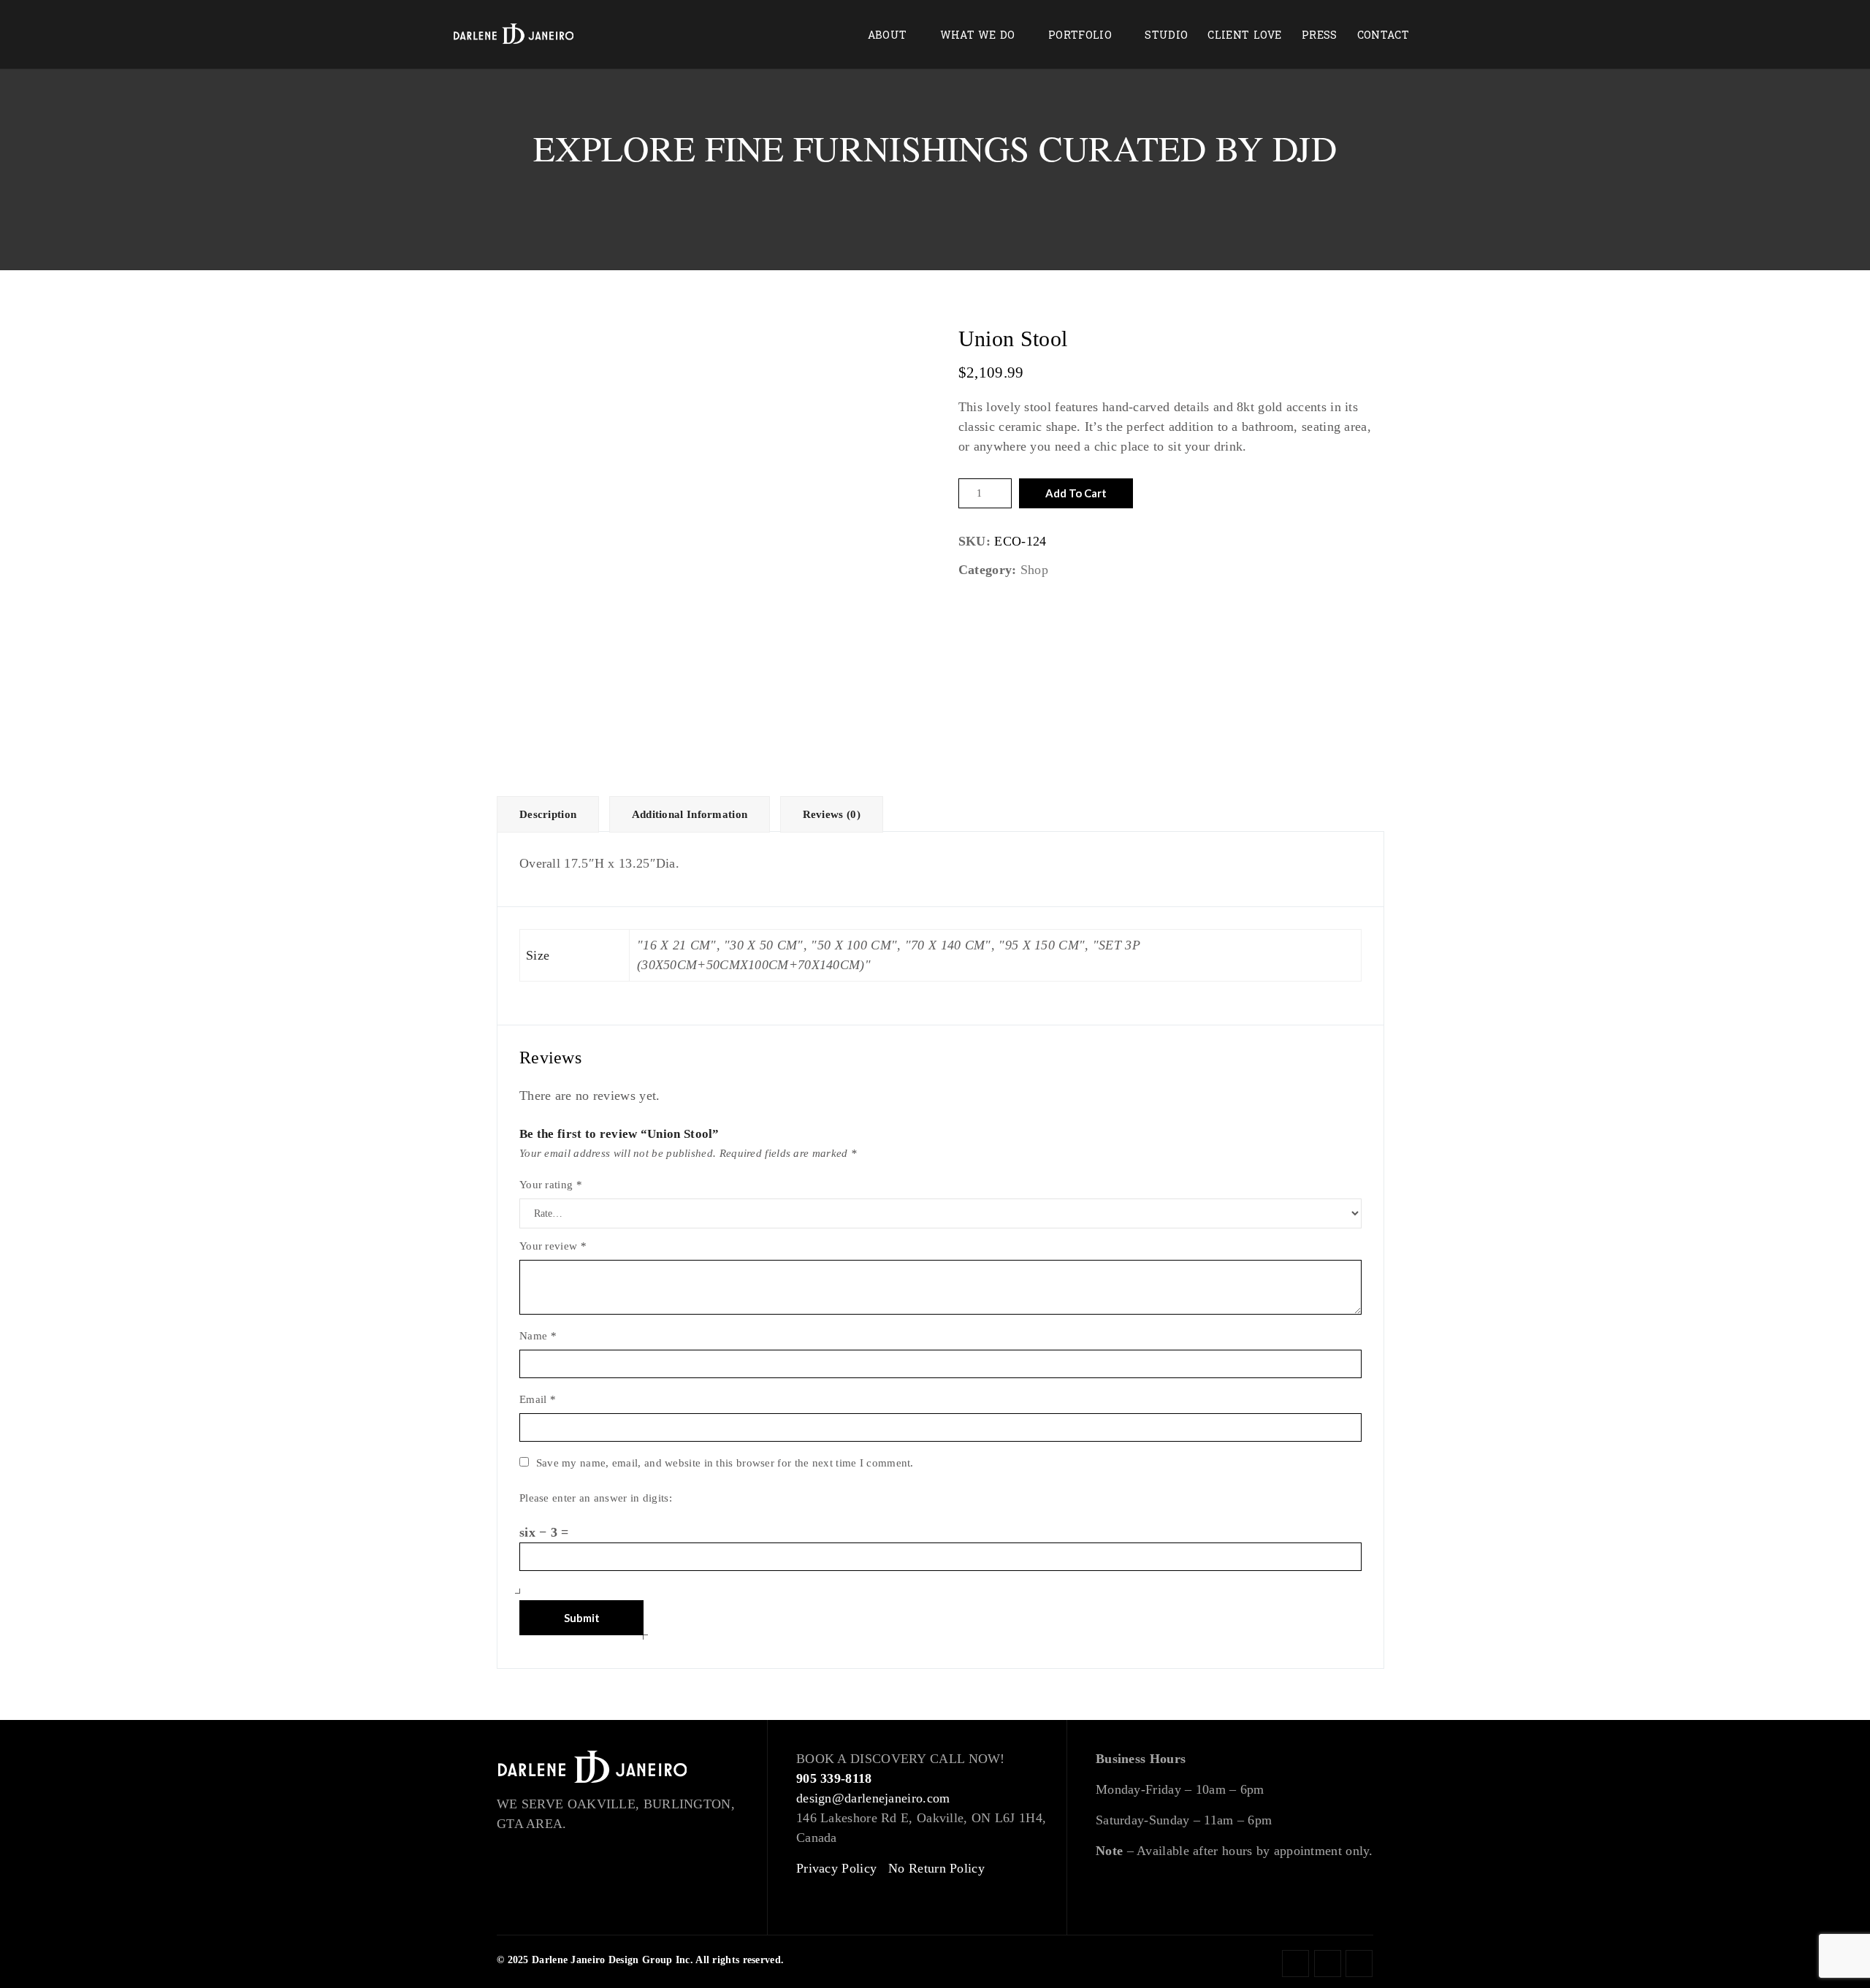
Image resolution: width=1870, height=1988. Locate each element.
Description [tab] (548, 814)
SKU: (974, 541)
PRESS (1320, 35)
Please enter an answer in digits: (596, 1498)
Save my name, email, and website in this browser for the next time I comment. (725, 1463)
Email (538, 1399)
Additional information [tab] (690, 814)
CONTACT (1383, 35)
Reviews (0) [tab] (832, 814)
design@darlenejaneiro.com (873, 1798)
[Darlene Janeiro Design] (514, 35)
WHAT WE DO (978, 35)
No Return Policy (936, 1868)
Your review (553, 1246)
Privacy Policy (836, 1868)
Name (538, 1336)
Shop (1034, 570)
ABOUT (888, 35)
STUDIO (1166, 35)
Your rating (551, 1185)
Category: (988, 570)
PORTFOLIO (1080, 35)
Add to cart (1076, 493)
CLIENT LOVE (1244, 35)
